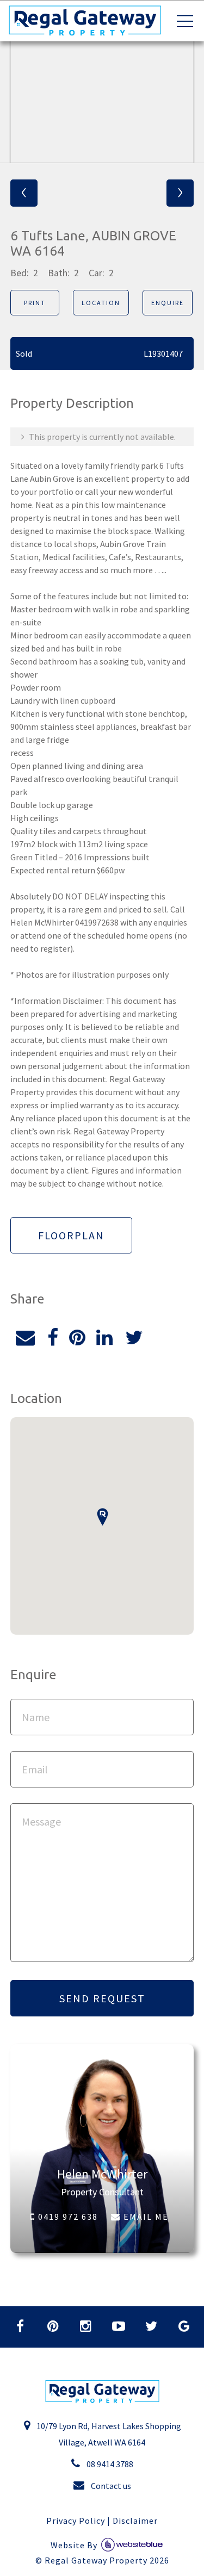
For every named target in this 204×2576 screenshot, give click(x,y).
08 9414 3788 (109, 2464)
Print (35, 303)
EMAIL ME (145, 2217)
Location (101, 303)
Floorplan (71, 1235)
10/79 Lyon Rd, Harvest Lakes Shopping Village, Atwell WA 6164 (108, 2434)
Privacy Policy (76, 2521)
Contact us (110, 2486)
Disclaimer (135, 2521)
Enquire (168, 303)
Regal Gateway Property (107, 2560)
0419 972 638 (67, 2217)
